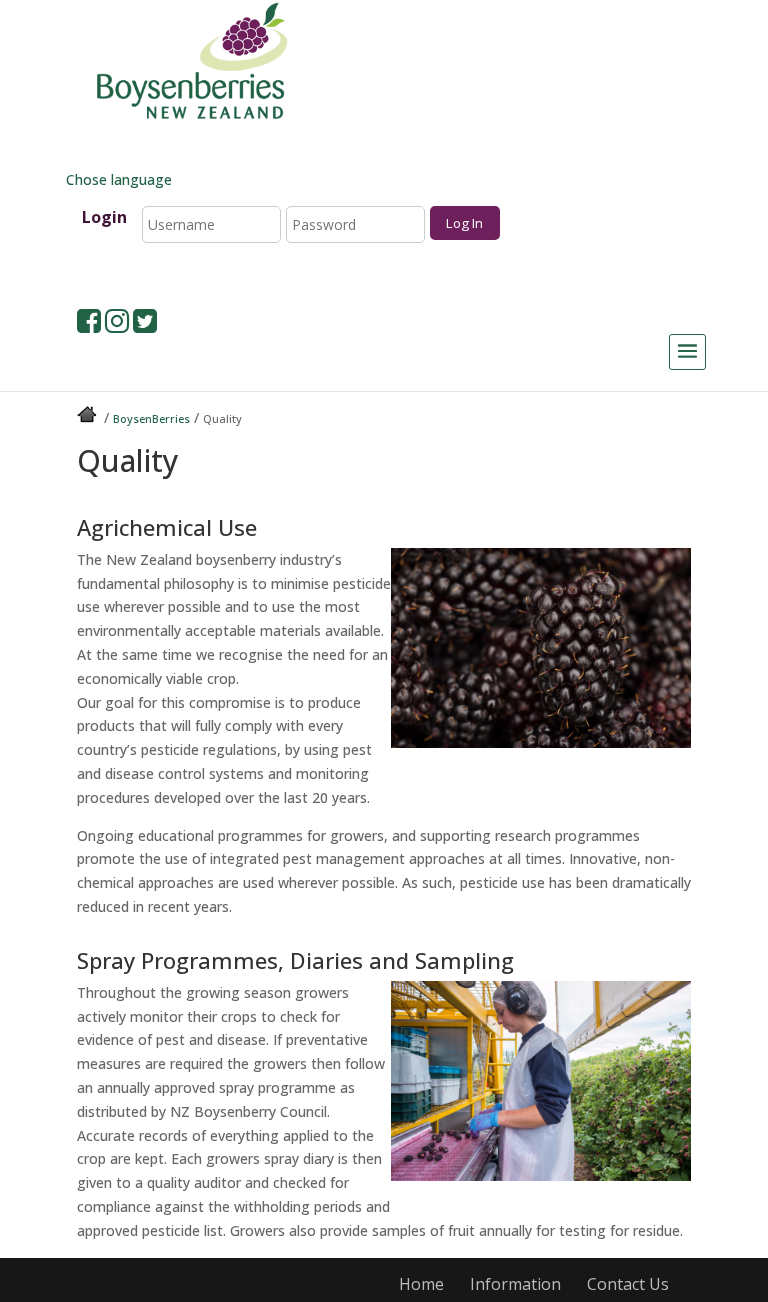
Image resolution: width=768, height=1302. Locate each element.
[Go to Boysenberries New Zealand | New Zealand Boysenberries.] (88, 418)
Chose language (117, 179)
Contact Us (628, 1284)
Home (421, 1284)
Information (515, 1284)
